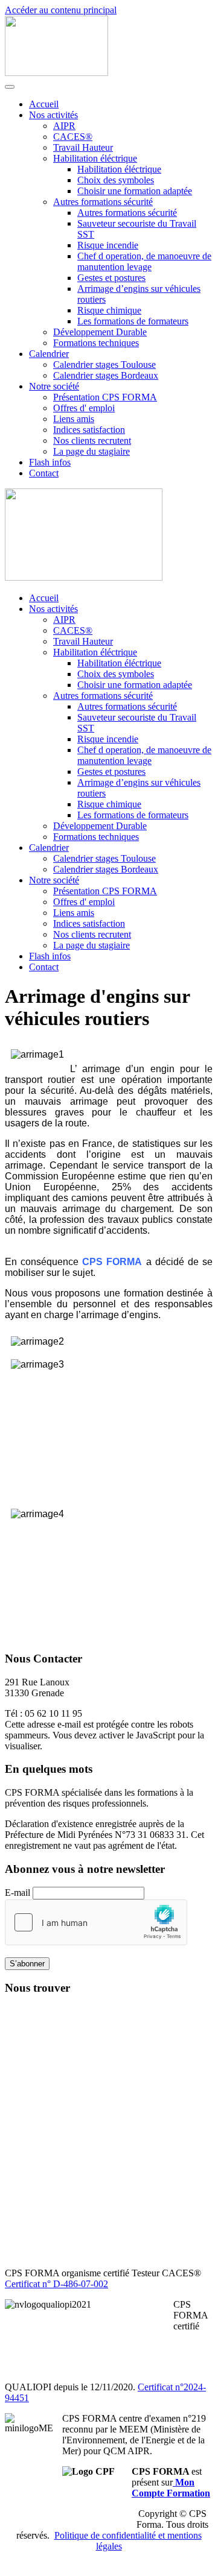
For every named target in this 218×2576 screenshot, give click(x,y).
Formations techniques (96, 343)
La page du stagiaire (91, 451)
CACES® (73, 137)
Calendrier (49, 354)
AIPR (64, 126)
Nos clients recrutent (92, 440)
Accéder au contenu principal (61, 10)
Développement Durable (100, 332)
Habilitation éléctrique (95, 158)
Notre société (54, 386)
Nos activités (53, 115)
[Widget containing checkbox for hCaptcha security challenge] (96, 1922)
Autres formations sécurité (103, 202)
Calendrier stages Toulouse (104, 365)
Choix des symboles (116, 180)
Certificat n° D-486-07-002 (56, 2284)
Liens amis (74, 419)
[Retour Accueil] (56, 73)
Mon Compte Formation (171, 2488)
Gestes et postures (111, 278)
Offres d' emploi (84, 408)
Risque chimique (109, 310)
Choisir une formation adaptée (135, 191)
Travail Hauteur (83, 147)
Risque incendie (108, 245)
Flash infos (50, 462)
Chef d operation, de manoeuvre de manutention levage (144, 261)
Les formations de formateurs (133, 321)
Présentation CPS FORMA (105, 397)
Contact (44, 473)
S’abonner (27, 1964)
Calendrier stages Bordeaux (106, 375)
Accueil (44, 104)
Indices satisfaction (89, 430)
